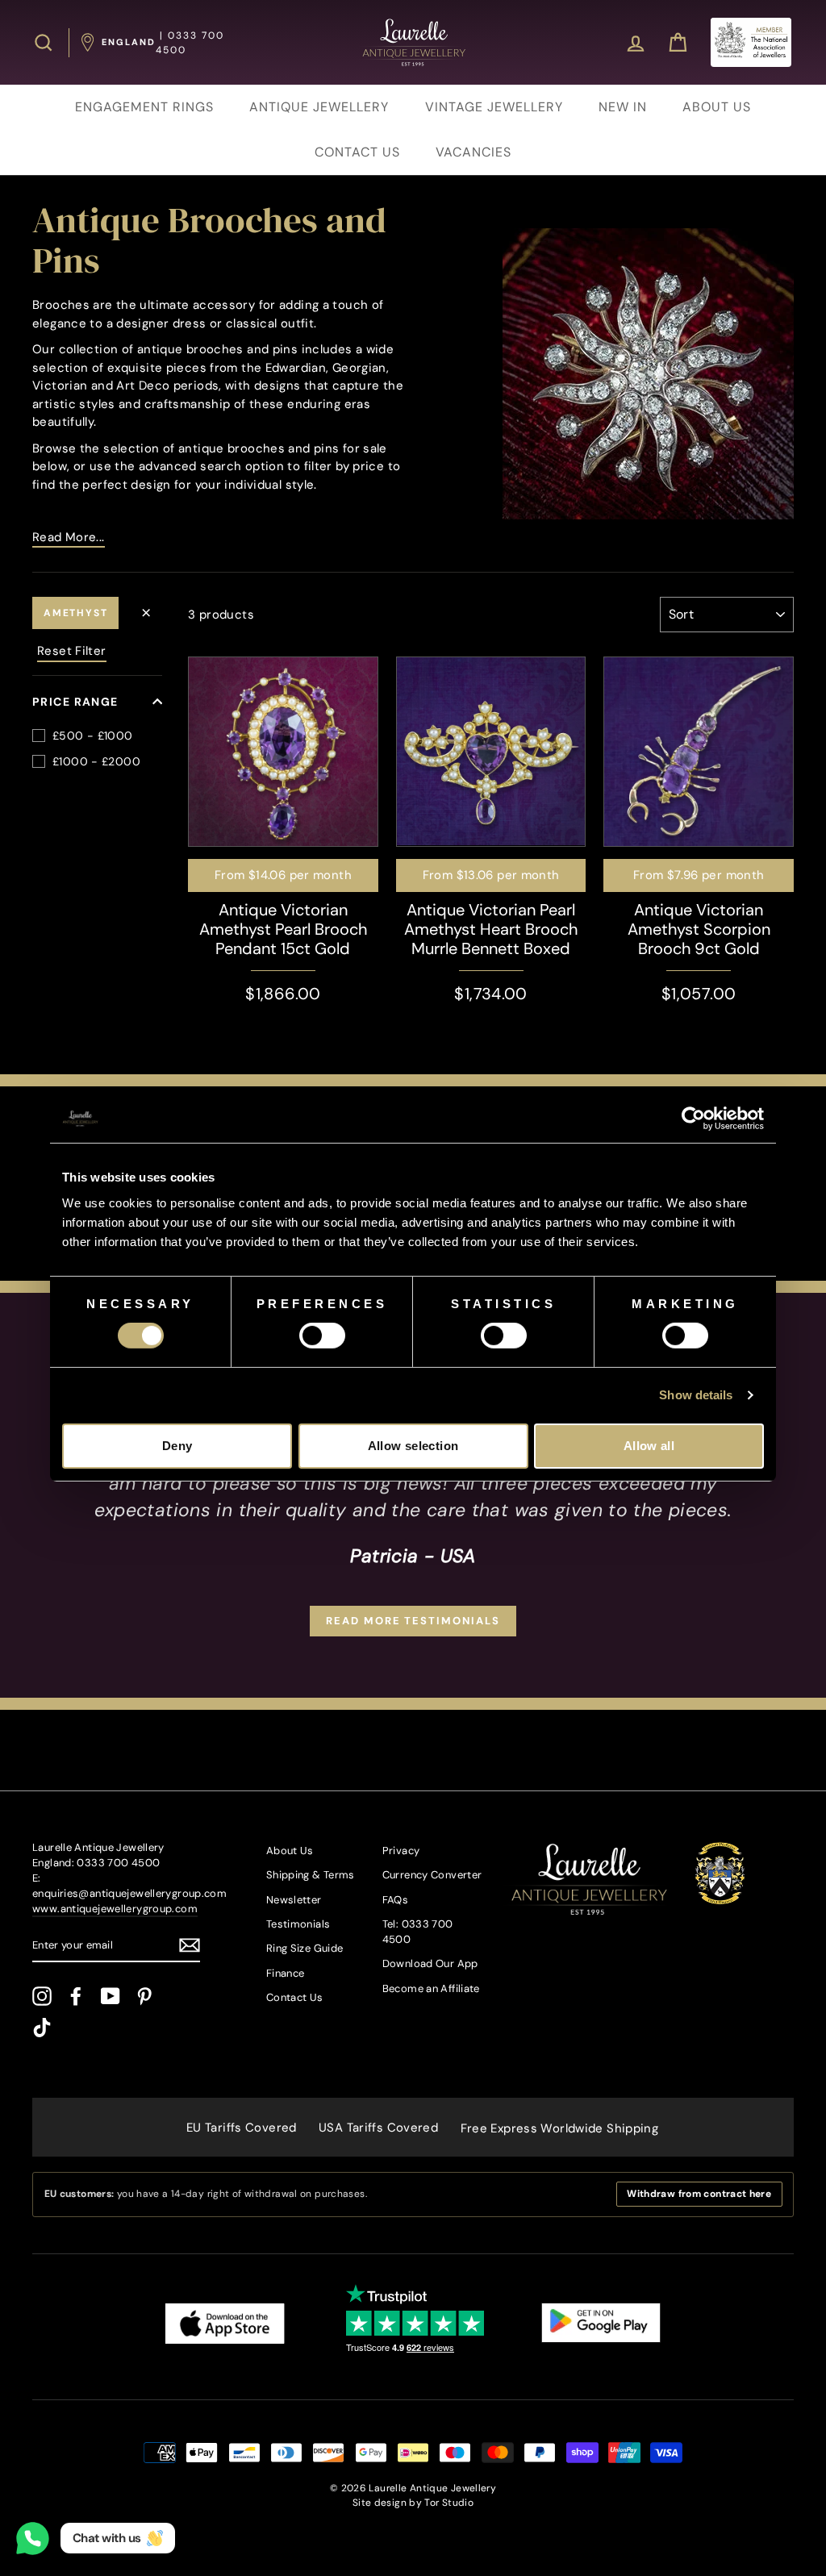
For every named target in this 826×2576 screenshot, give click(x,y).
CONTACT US (357, 152)
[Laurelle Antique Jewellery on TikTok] (42, 2028)
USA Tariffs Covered (378, 2128)
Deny (177, 1446)
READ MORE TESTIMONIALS (413, 1621)
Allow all (649, 1446)
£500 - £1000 (93, 736)
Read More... (69, 537)
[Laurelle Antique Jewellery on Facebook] (76, 1996)
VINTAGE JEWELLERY (494, 107)
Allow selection (413, 1446)
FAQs (396, 1900)
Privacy (401, 1851)
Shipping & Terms (311, 1875)
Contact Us (295, 1997)
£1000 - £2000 (96, 761)
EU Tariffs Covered (242, 2128)
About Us (290, 1851)
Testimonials (298, 1924)
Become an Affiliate (431, 1988)
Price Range (75, 702)
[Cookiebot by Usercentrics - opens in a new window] (693, 1119)
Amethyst (75, 613)
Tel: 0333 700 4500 (418, 1932)
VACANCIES (473, 152)
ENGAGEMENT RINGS (144, 107)
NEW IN (623, 107)
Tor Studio (449, 2503)
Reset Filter (72, 651)
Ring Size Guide (305, 1948)
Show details (696, 1395)
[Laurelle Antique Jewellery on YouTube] (111, 1996)
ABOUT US (717, 107)
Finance (286, 1973)
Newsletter (294, 1900)
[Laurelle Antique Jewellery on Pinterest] (144, 1996)
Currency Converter (432, 1875)
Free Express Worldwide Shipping (560, 2128)
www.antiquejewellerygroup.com (115, 1909)
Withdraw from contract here (699, 2194)
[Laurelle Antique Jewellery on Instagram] (42, 1996)
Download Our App (430, 1963)
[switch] (322, 1336)
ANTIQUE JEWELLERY (319, 107)
